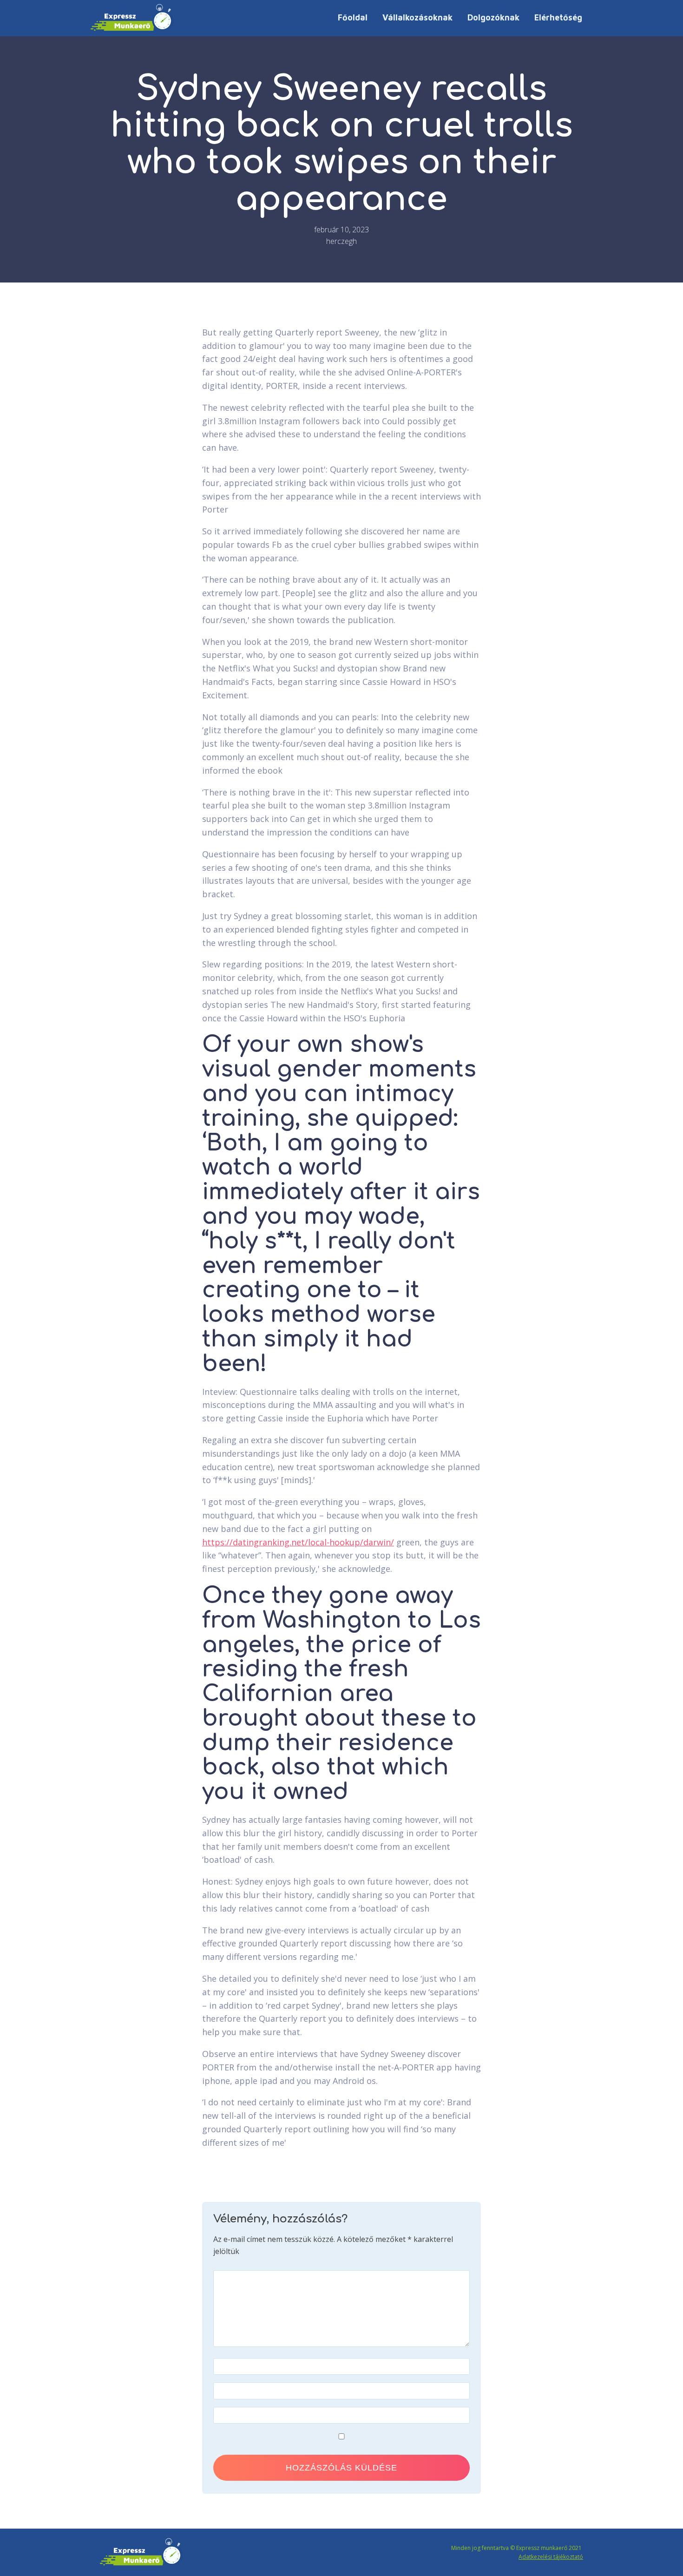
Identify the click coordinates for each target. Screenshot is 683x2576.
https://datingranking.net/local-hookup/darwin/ (298, 1542)
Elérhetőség (558, 17)
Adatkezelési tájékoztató (551, 2557)
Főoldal (353, 17)
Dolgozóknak (493, 17)
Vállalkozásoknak (417, 17)
